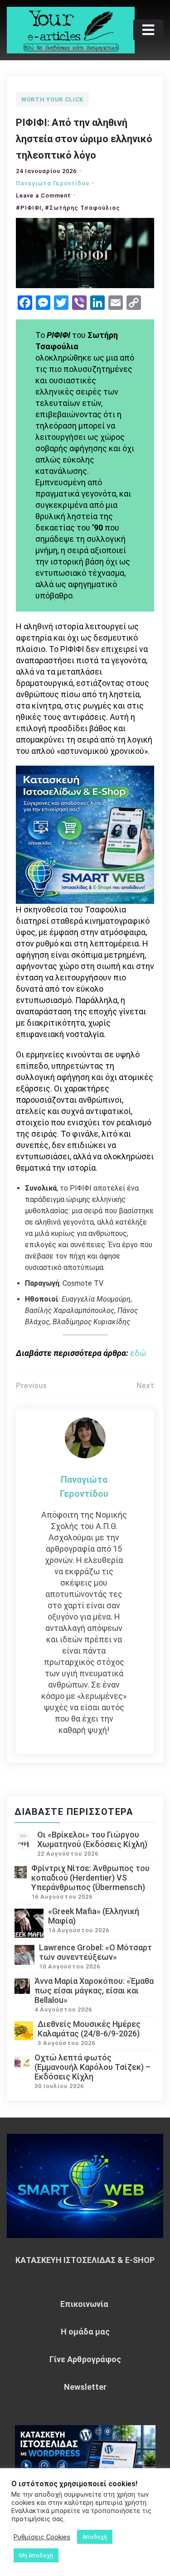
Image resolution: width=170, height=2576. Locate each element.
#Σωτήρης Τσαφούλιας (83, 208)
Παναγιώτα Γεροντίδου (53, 183)
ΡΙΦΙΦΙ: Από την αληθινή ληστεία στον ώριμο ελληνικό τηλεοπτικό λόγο (84, 139)
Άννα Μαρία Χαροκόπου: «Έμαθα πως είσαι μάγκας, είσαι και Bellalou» (94, 1990)
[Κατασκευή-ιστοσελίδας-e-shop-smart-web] (85, 834)
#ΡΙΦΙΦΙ (29, 208)
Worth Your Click (52, 99)
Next (145, 1386)
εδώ (138, 1353)
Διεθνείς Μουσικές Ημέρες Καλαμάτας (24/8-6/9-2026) (89, 2029)
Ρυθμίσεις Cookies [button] (42, 2537)
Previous (32, 1386)
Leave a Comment (43, 195)
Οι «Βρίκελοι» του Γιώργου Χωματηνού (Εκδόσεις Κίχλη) (92, 1839)
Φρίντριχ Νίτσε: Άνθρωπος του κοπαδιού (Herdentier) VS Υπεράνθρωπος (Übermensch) (90, 1878)
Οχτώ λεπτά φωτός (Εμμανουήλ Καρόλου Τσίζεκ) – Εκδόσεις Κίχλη (92, 2067)
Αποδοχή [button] (95, 2537)
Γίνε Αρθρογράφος (85, 2359)
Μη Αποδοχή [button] (36, 2555)
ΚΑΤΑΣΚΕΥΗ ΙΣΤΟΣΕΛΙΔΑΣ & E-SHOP (85, 2260)
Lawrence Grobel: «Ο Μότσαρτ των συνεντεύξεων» (95, 1952)
